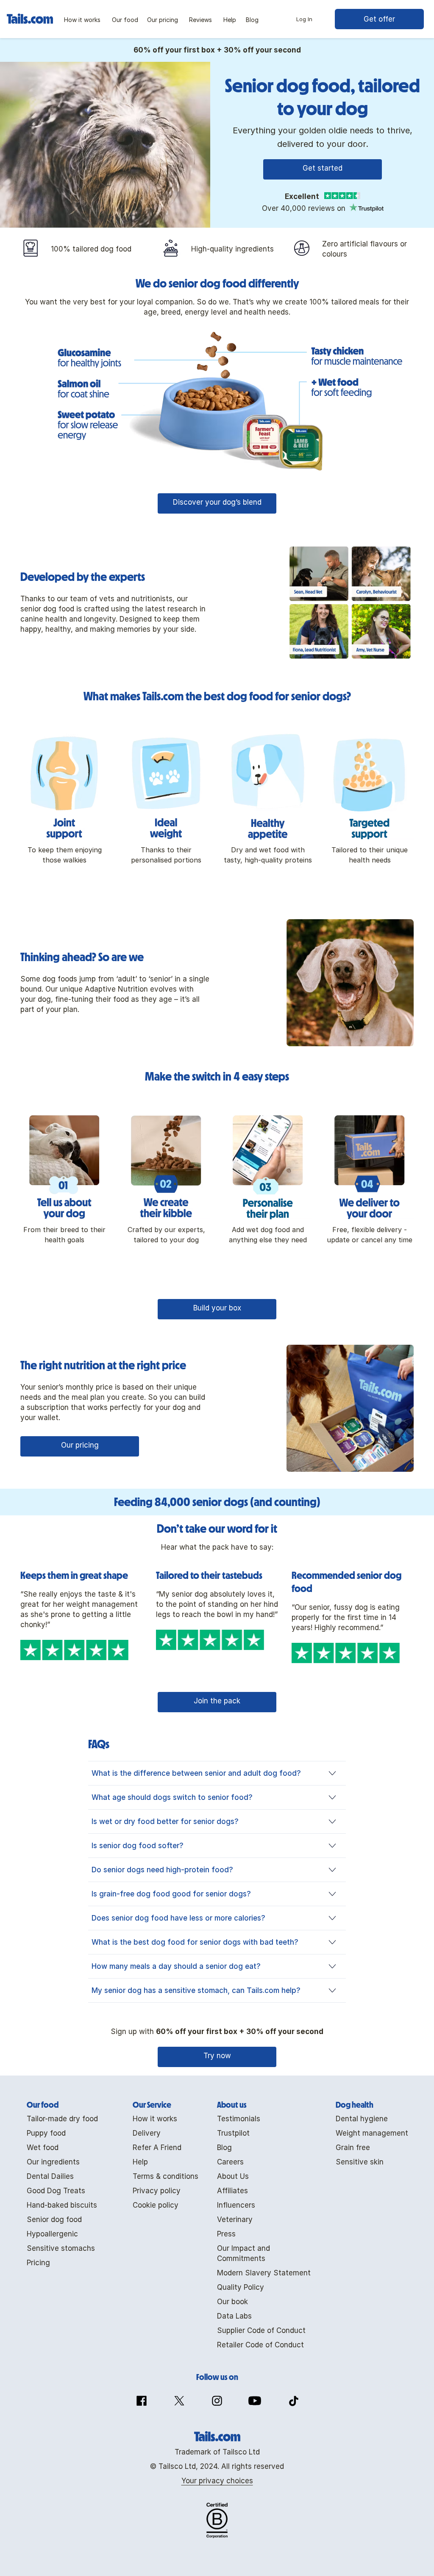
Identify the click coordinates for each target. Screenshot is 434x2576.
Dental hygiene (362, 2119)
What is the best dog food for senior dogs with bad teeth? (195, 1942)
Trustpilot (233, 2133)
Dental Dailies (50, 2176)
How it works (155, 2119)
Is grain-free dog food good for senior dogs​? (171, 1894)
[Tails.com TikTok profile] (292, 2401)
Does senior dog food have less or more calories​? (178, 1918)
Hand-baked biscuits (62, 2205)
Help (140, 2162)
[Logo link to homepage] (32, 16)
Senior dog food (54, 2219)
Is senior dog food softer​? (138, 1846)
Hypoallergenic (52, 2234)
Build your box (217, 1308)
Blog (224, 2148)
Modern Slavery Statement (264, 2273)
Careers (230, 2162)
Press (226, 2234)
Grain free (353, 2148)
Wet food (43, 2148)
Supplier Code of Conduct (261, 2330)
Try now (217, 2056)
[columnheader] (62, 2105)
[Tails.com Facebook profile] (142, 2401)
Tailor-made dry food (62, 2119)
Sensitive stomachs (61, 2248)
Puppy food (46, 2133)
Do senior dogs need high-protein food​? (162, 1870)
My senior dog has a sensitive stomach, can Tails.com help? (196, 1990)
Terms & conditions (166, 2176)
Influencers (236, 2205)
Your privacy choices (217, 2481)
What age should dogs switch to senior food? (172, 1797)
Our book (232, 2302)
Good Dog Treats (56, 2191)
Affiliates (232, 2191)
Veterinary (235, 2219)
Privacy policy (157, 2191)
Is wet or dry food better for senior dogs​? (165, 1821)
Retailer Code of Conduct (260, 2345)
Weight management (372, 2133)
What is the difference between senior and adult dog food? (196, 1773)
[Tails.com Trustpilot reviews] (366, 208)
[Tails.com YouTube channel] (255, 2401)
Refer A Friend (157, 2148)
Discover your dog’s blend (217, 502)
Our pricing (80, 1445)
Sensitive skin (360, 2162)
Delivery (147, 2133)
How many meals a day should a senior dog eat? (176, 1966)
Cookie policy (156, 2205)
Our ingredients (53, 2162)
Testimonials (239, 2119)
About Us (233, 2176)
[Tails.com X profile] (179, 2401)
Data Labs (234, 2316)
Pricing (38, 2263)
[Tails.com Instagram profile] (217, 2401)
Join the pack (217, 1701)
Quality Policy (241, 2287)
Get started (323, 168)
